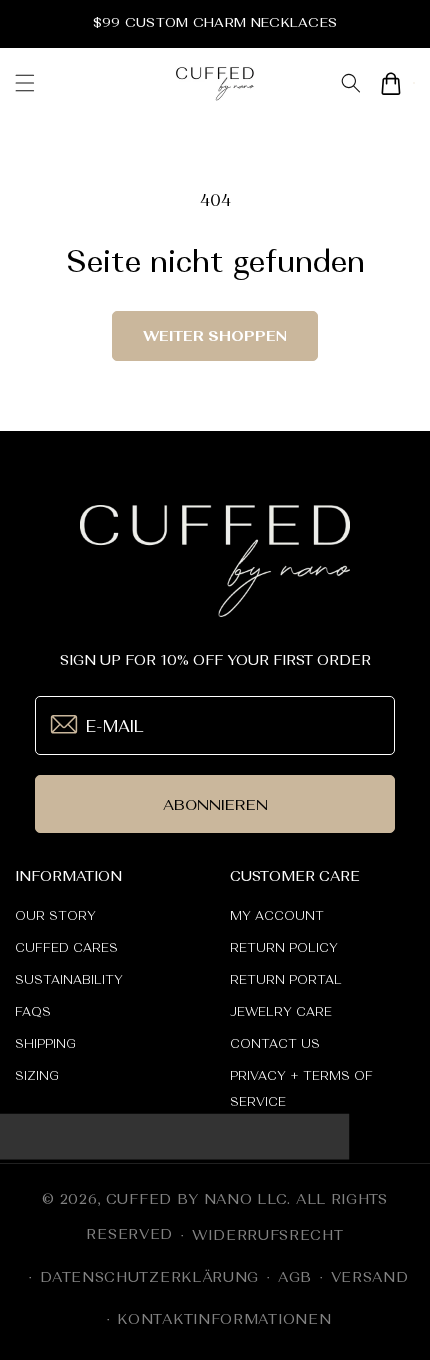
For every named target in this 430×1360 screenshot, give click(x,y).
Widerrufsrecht (268, 1235)
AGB (295, 1277)
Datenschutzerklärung (149, 1277)
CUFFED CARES (66, 948)
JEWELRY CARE (281, 1012)
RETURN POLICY (284, 948)
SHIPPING (45, 1044)
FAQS (33, 1012)
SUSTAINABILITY (69, 980)
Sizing (37, 1076)
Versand (370, 1277)
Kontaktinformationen (224, 1319)
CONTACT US (275, 1044)
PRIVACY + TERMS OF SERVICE (301, 1089)
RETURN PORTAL (286, 980)
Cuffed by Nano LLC (197, 1199)
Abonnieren (215, 804)
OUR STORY (55, 916)
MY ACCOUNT (277, 916)
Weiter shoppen (215, 335)
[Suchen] (350, 83)
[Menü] (25, 83)
